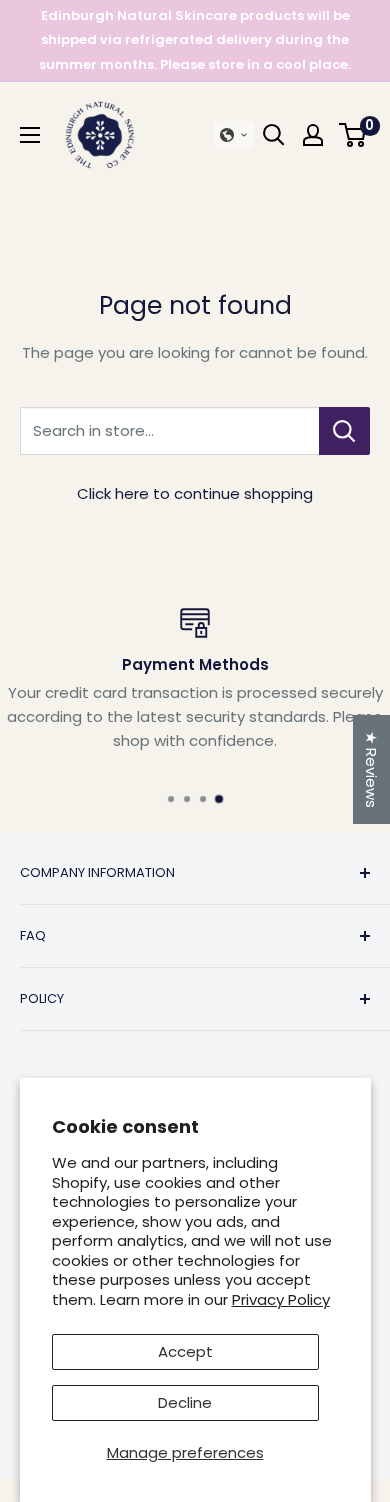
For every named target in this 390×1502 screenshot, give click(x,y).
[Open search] (274, 135)
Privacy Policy (281, 1299)
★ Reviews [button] (371, 769)
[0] (353, 135)
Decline (185, 1402)
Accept (185, 1351)
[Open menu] (30, 135)
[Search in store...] (344, 431)
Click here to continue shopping (195, 493)
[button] (234, 135)
